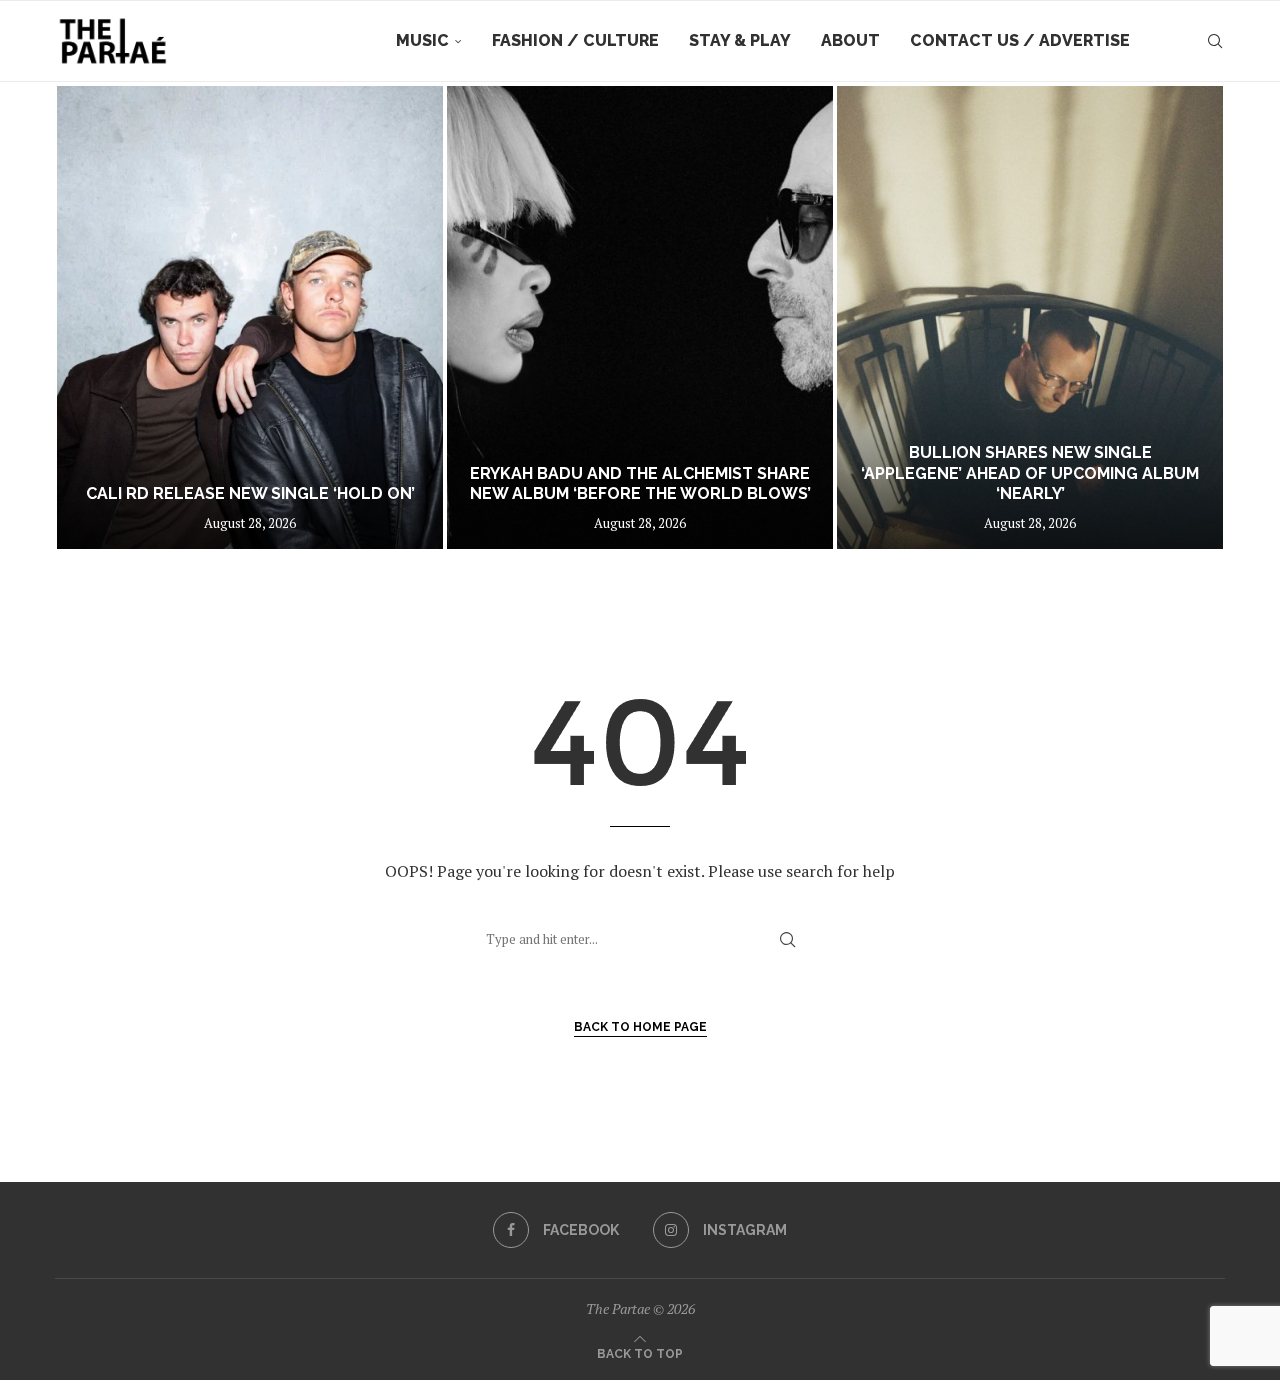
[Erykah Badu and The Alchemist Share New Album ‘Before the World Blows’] (640, 317)
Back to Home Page (640, 1027)
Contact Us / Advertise (1020, 40)
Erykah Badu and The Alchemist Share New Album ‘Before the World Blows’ (640, 484)
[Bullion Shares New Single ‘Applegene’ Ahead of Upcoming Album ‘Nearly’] (1030, 317)
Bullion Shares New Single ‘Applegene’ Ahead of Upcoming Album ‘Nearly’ (1030, 473)
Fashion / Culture (575, 40)
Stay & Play (740, 40)
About (850, 40)
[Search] (1215, 41)
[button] (92, 317)
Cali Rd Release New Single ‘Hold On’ (250, 493)
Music (422, 40)
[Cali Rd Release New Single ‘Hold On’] (250, 317)
